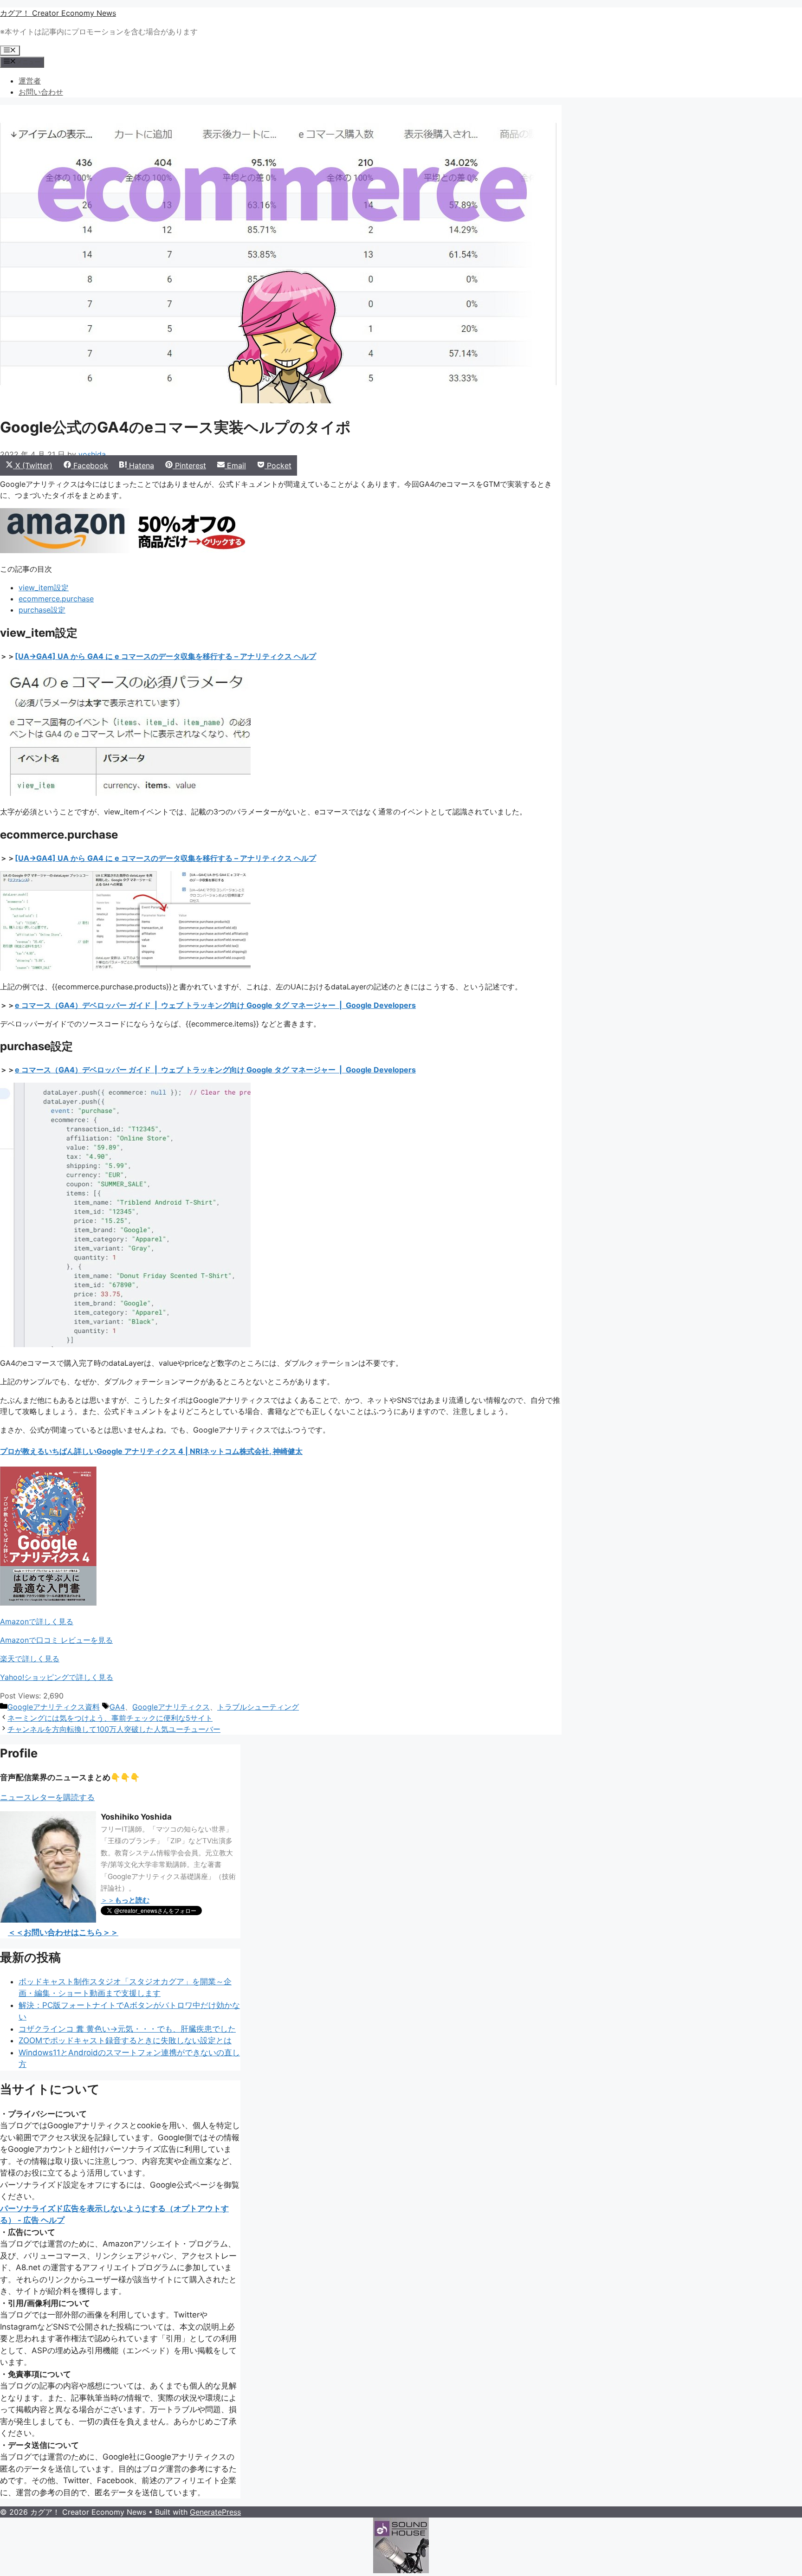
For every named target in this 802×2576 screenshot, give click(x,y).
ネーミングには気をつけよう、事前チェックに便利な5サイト (110, 1718)
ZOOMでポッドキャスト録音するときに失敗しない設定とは (125, 2040)
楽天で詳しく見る (30, 1659)
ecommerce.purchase (56, 599)
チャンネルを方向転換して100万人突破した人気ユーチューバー (114, 1729)
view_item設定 (44, 588)
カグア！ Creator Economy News (58, 13)
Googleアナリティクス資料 (54, 1707)
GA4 (117, 1707)
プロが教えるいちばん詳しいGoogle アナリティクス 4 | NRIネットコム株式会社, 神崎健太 (151, 1451)
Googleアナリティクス (171, 1707)
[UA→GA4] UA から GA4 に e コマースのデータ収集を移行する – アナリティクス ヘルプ (165, 656)
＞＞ (125, 1900)
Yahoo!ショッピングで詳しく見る (57, 1677)
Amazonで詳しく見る (37, 1621)
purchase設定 (42, 610)
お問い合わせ (41, 92)
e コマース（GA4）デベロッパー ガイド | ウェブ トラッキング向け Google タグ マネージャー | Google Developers (215, 1005)
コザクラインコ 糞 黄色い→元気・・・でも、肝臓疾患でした (127, 2029)
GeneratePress (215, 2512)
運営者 (30, 81)
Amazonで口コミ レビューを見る (56, 1640)
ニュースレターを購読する (47, 1797)
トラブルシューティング (258, 1707)
